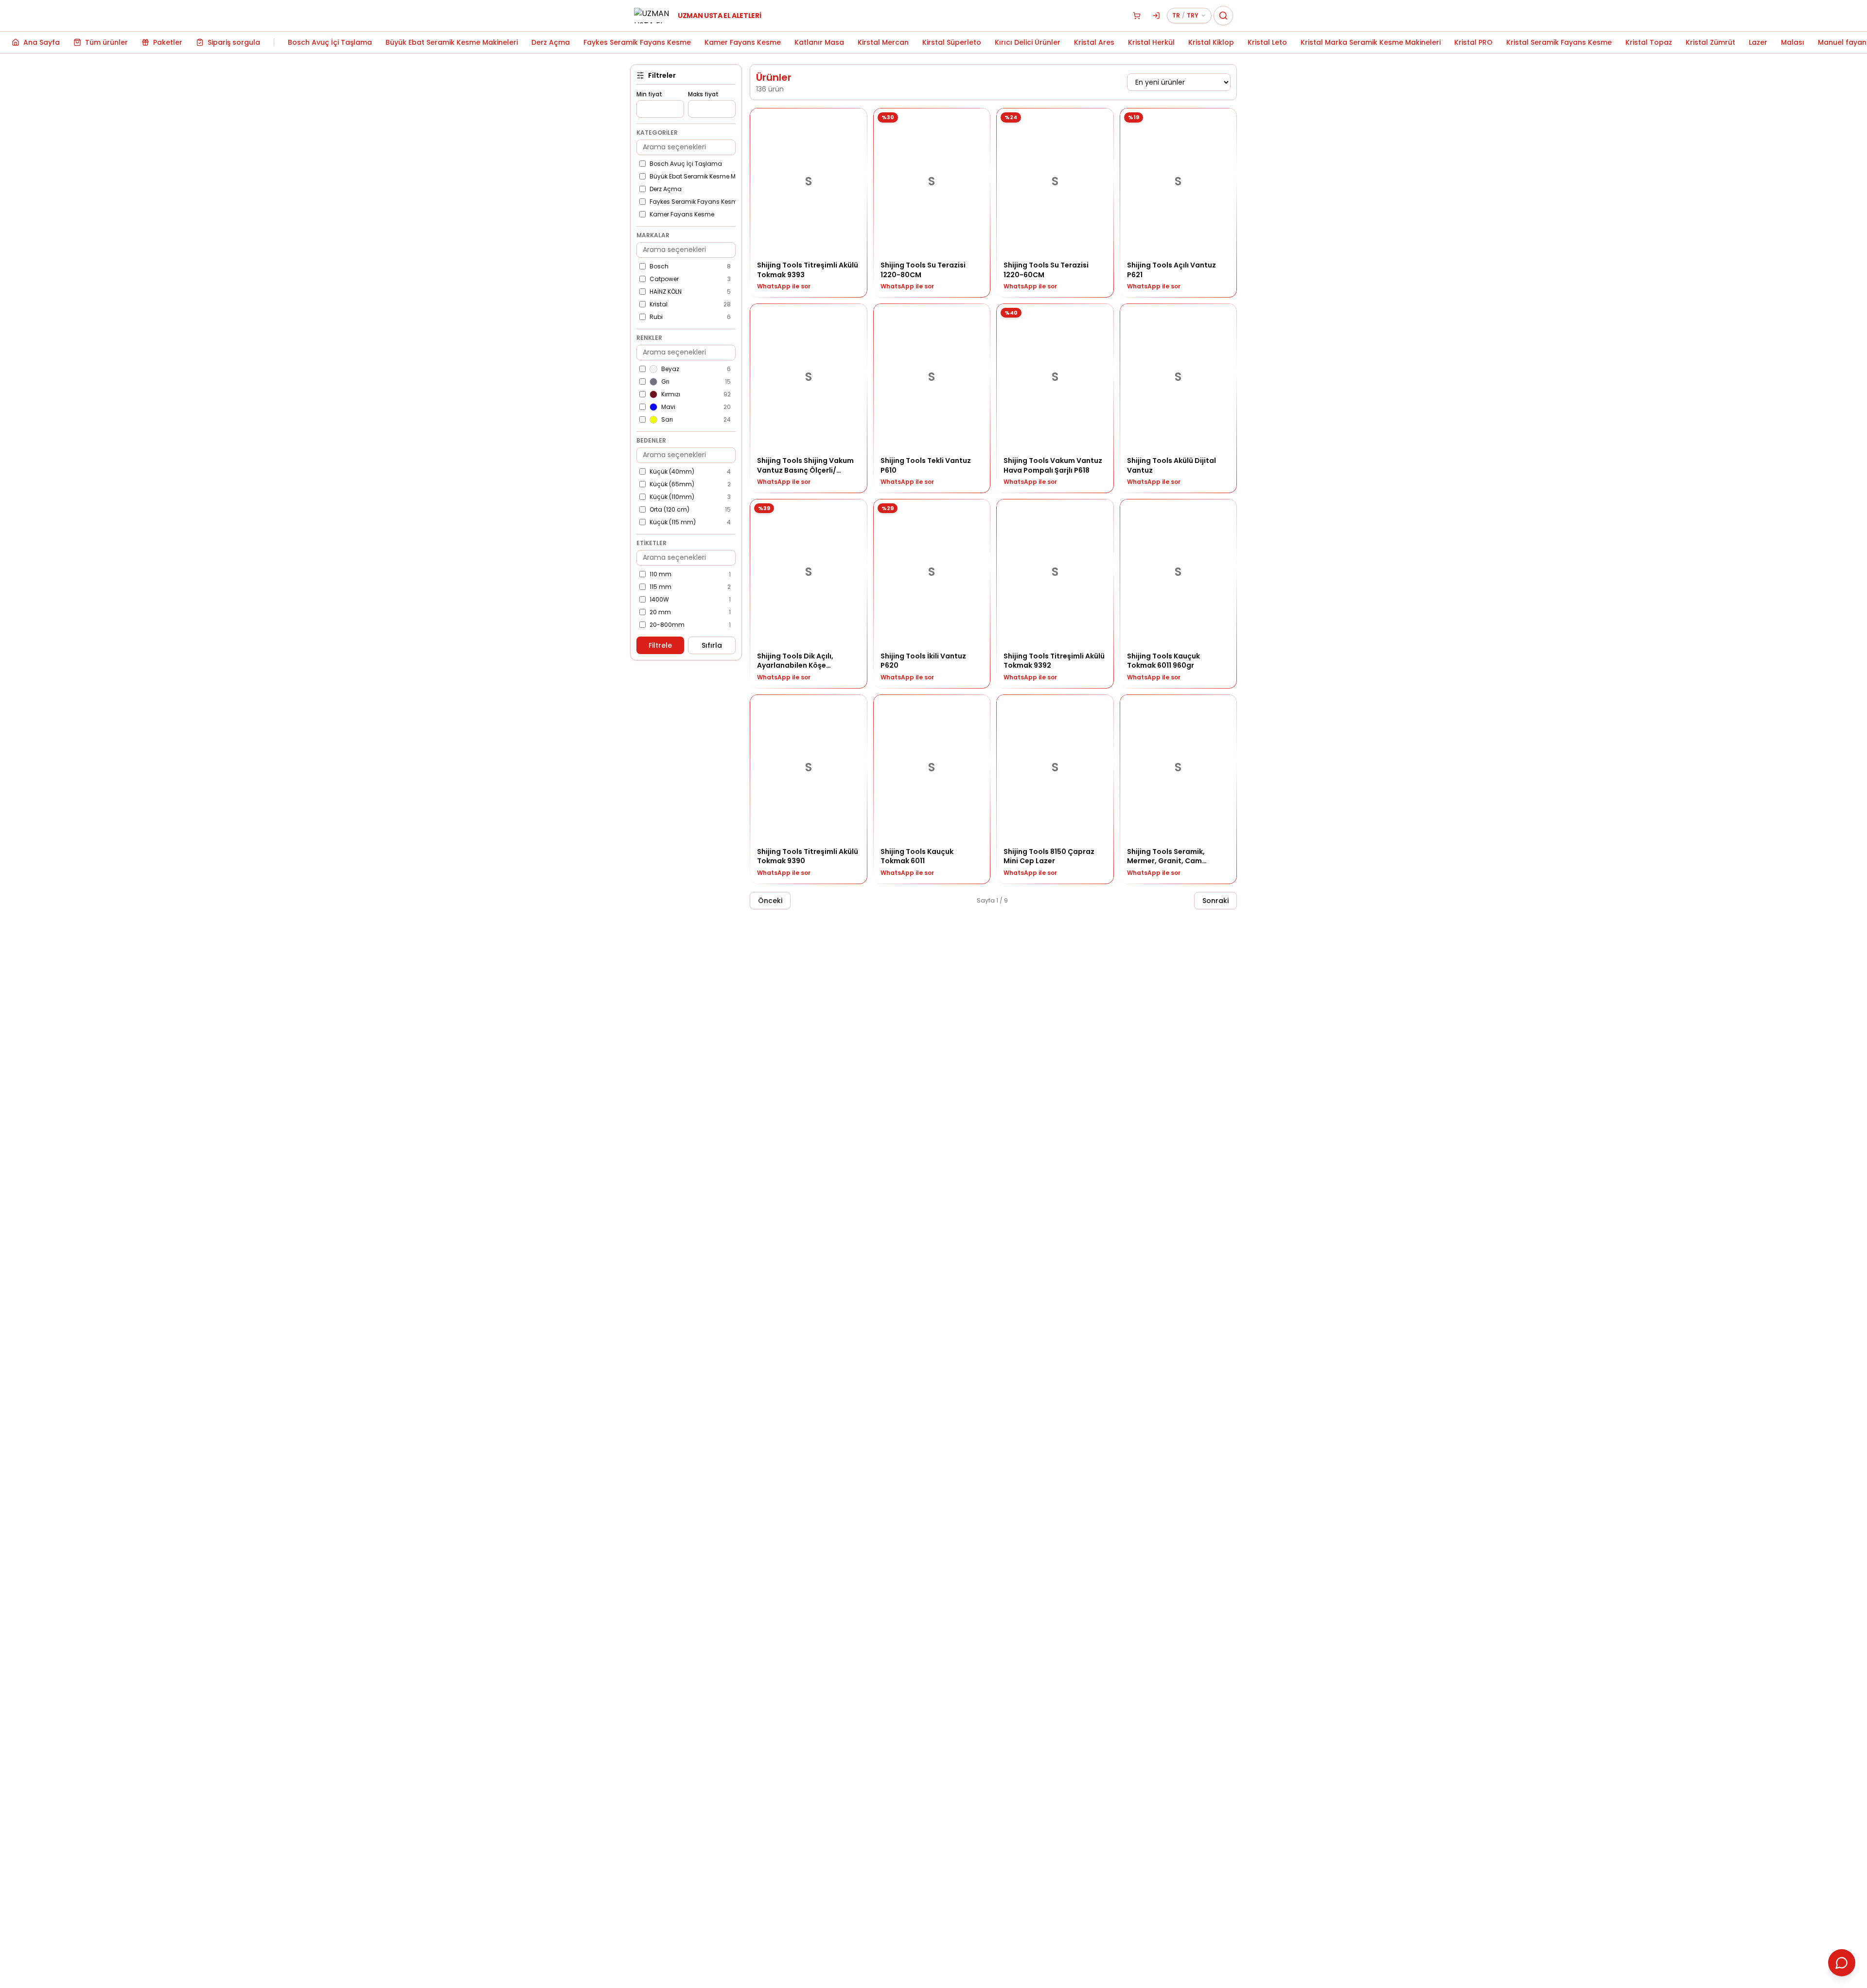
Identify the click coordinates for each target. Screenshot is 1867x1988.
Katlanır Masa (819, 42)
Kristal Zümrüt (1710, 42)
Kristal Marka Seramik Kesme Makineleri (1371, 42)
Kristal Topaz (1649, 42)
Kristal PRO (1473, 42)
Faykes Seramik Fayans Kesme (637, 42)
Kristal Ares (1094, 42)
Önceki (770, 901)
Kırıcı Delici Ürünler (1028, 42)
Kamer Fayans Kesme (743, 42)
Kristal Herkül (1151, 42)
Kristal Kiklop (1211, 42)
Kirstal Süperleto (952, 42)
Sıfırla (712, 645)
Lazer (1758, 42)
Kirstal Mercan (883, 42)
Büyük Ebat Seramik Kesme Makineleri (452, 42)
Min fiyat (649, 94)
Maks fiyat (703, 94)
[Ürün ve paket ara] (1223, 16)
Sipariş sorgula (234, 42)
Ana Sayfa (42, 42)
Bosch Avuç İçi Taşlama (330, 42)
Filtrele (660, 645)
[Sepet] (1137, 16)
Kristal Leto (1267, 42)
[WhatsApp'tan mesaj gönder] (1842, 1963)
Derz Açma (551, 42)
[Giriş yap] (1156, 16)
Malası (1793, 42)
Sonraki (1215, 901)
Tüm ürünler (106, 42)
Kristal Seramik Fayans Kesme (1559, 42)
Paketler (168, 42)
